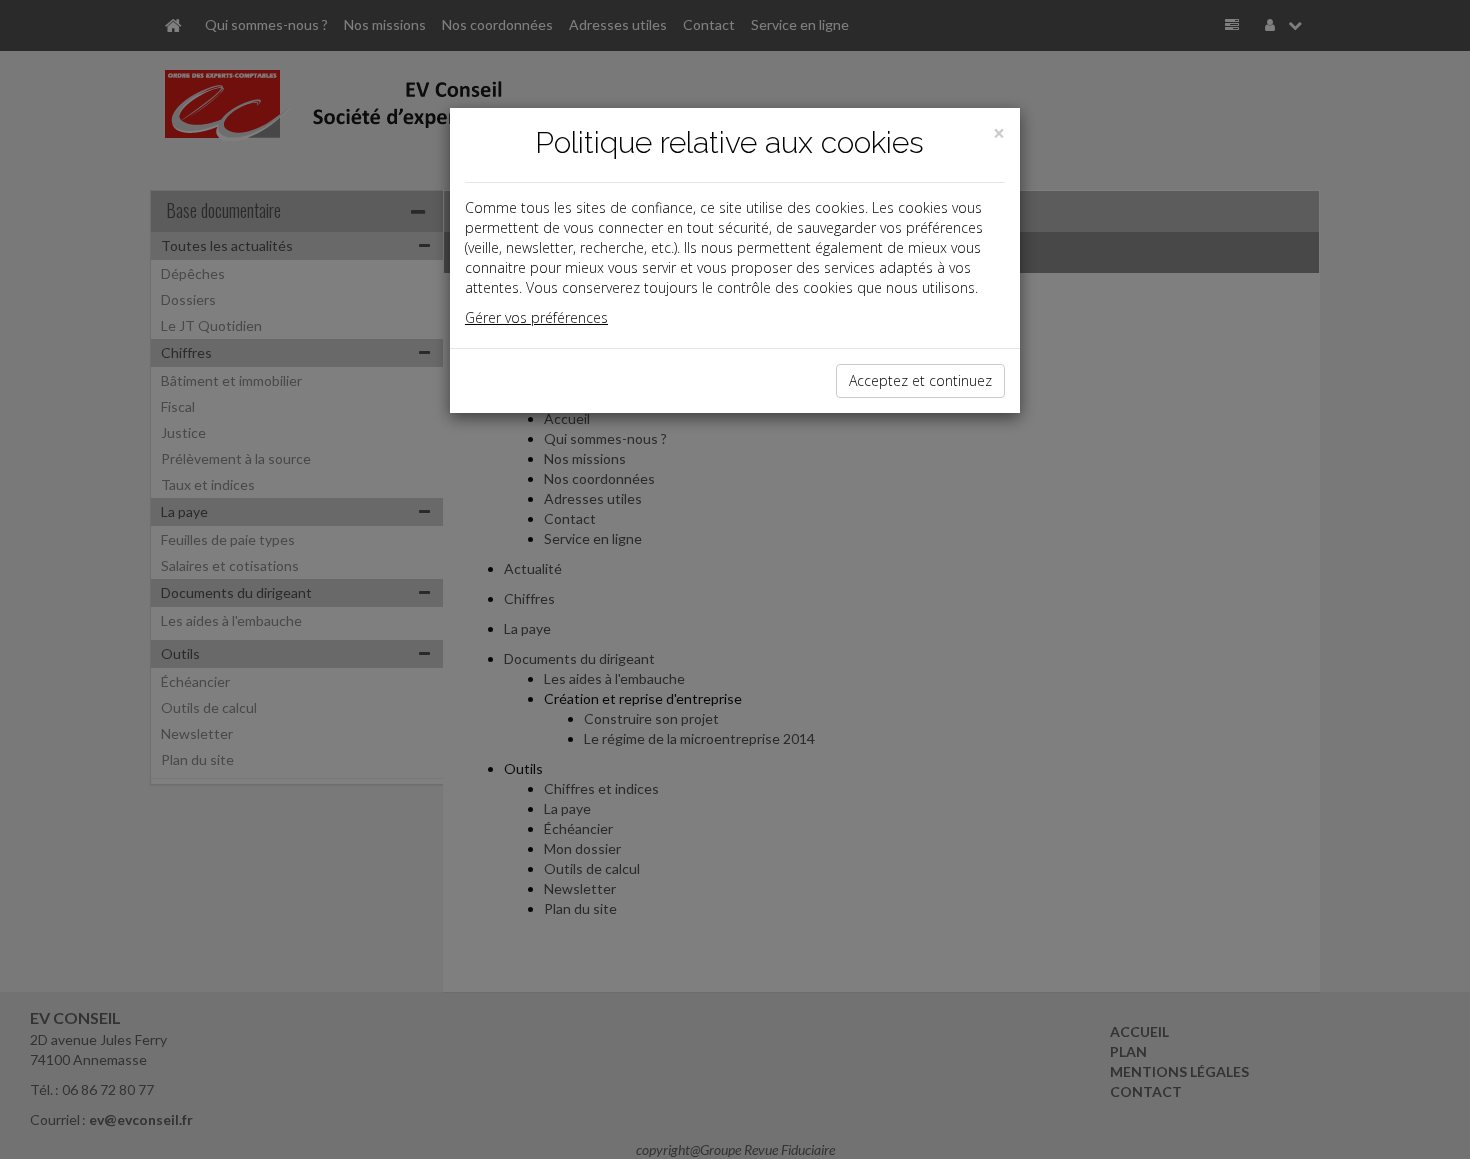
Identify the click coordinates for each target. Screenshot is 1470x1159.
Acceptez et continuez (920, 380)
